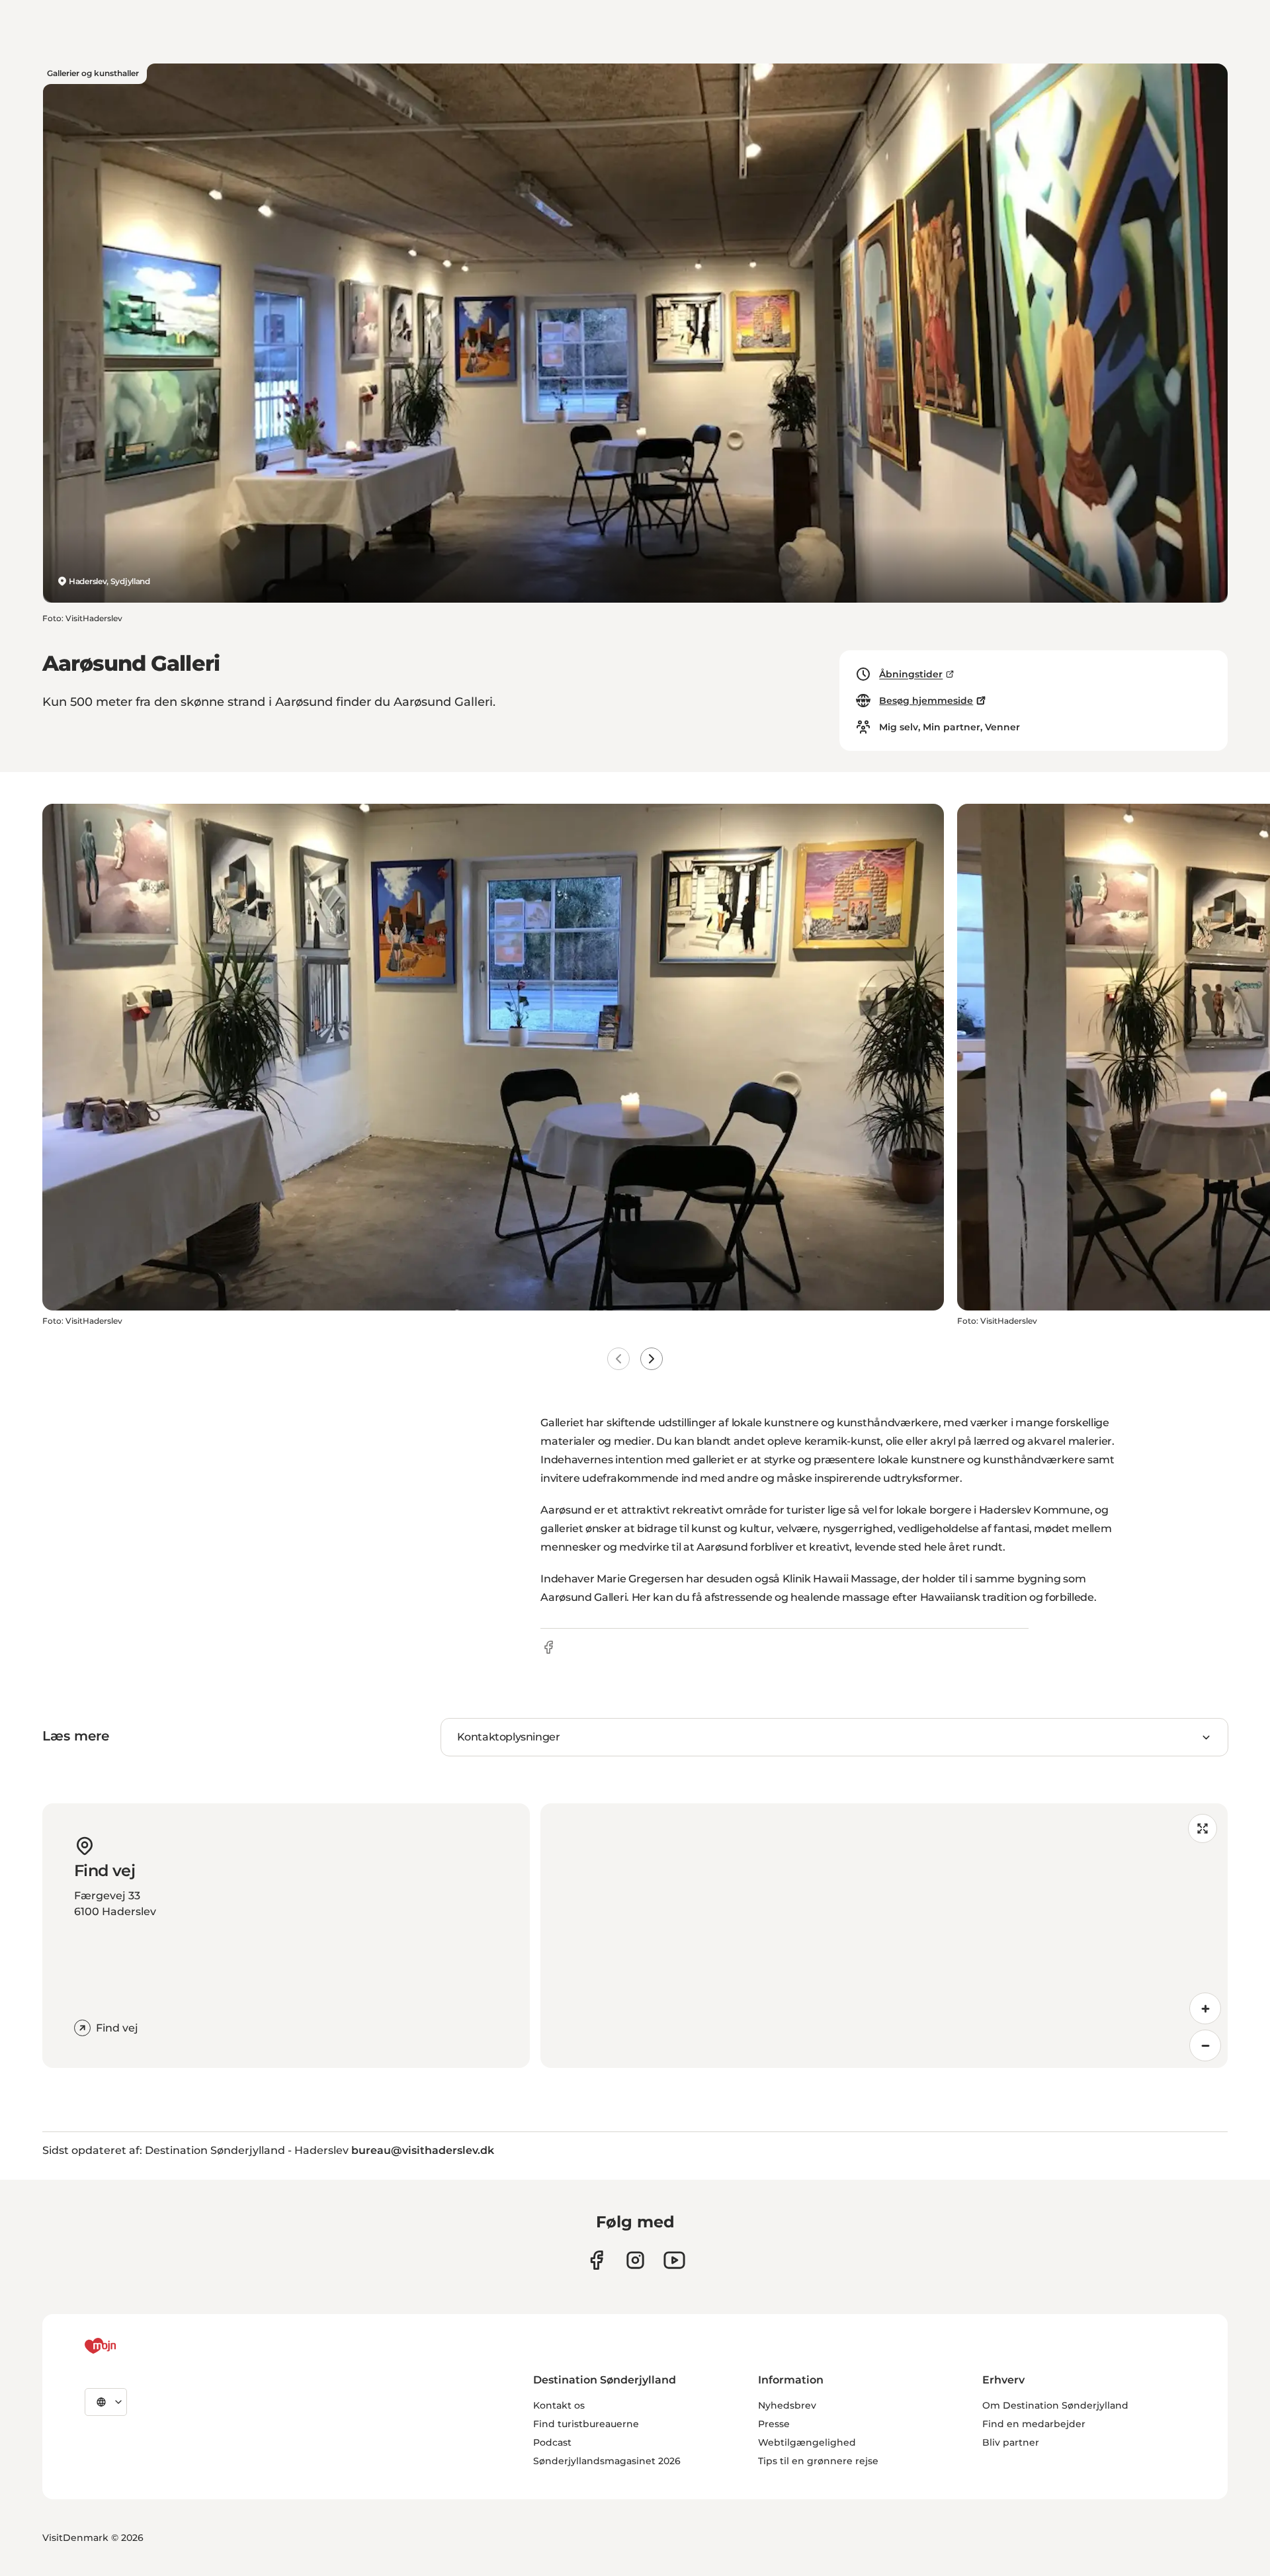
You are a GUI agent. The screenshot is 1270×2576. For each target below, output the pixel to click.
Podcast (552, 2442)
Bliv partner (1011, 2442)
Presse (774, 2424)
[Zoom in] (1205, 2008)
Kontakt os (559, 2405)
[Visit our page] (635, 2260)
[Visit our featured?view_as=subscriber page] (674, 2260)
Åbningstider (911, 674)
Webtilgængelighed (807, 2442)
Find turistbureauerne (586, 2424)
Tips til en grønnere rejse (818, 2461)
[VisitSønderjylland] (125, 2346)
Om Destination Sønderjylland (1055, 2405)
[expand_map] (1203, 1828)
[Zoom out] (1205, 2045)
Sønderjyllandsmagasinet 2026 (607, 2461)
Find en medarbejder (1034, 2424)
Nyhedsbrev (787, 2405)
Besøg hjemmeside (926, 701)
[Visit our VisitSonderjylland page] (596, 2260)
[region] (884, 1936)
